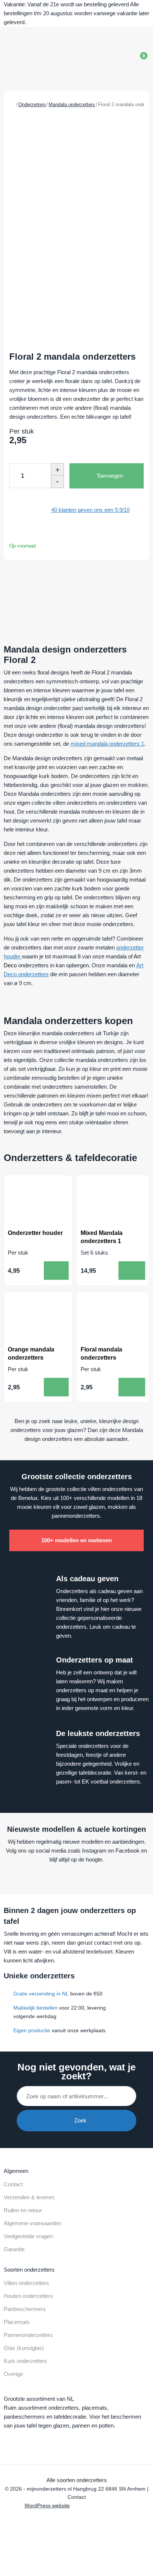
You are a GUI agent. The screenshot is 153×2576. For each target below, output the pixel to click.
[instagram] (88, 1877)
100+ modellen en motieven (76, 1540)
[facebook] (60, 1877)
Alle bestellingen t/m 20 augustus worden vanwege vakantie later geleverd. (76, 13)
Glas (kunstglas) (24, 2348)
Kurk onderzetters (25, 2361)
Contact (13, 2184)
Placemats (17, 2322)
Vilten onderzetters (26, 2283)
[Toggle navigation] (115, 60)
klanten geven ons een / (90, 510)
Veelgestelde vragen (28, 2236)
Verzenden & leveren (29, 2197)
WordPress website (47, 2506)
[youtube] (74, 1877)
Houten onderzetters (28, 2296)
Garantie (14, 2249)
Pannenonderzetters (28, 2335)
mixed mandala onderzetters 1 (107, 744)
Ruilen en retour (23, 2210)
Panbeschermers (25, 2309)
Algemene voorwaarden (32, 2223)
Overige (13, 2374)
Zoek (79, 2120)
